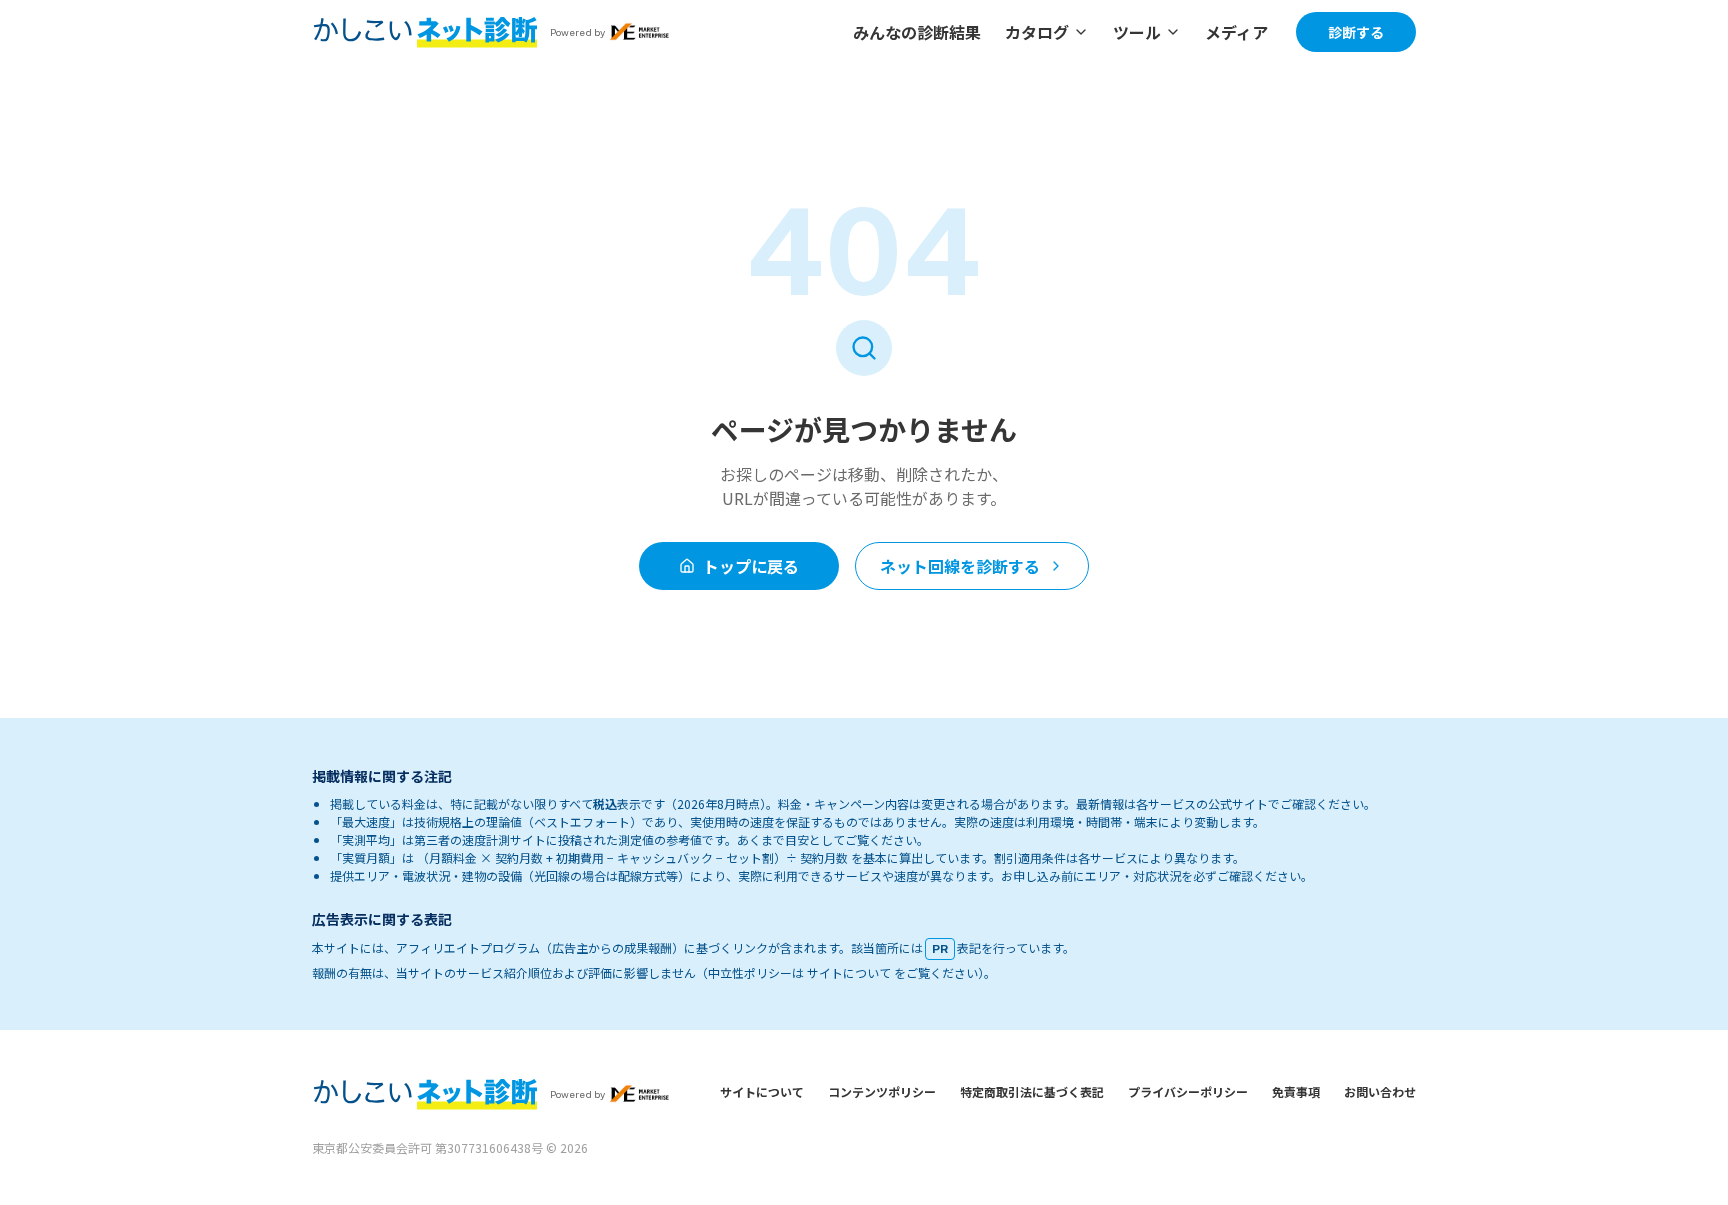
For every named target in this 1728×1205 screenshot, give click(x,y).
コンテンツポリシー (882, 1091)
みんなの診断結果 (917, 32)
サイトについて (762, 1091)
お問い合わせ (1380, 1091)
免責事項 (1296, 1091)
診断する (1356, 32)
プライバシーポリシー (1188, 1091)
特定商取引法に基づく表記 (1032, 1091)
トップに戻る (751, 566)
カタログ (1037, 32)
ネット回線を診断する (960, 566)
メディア (1236, 32)
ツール (1137, 32)
